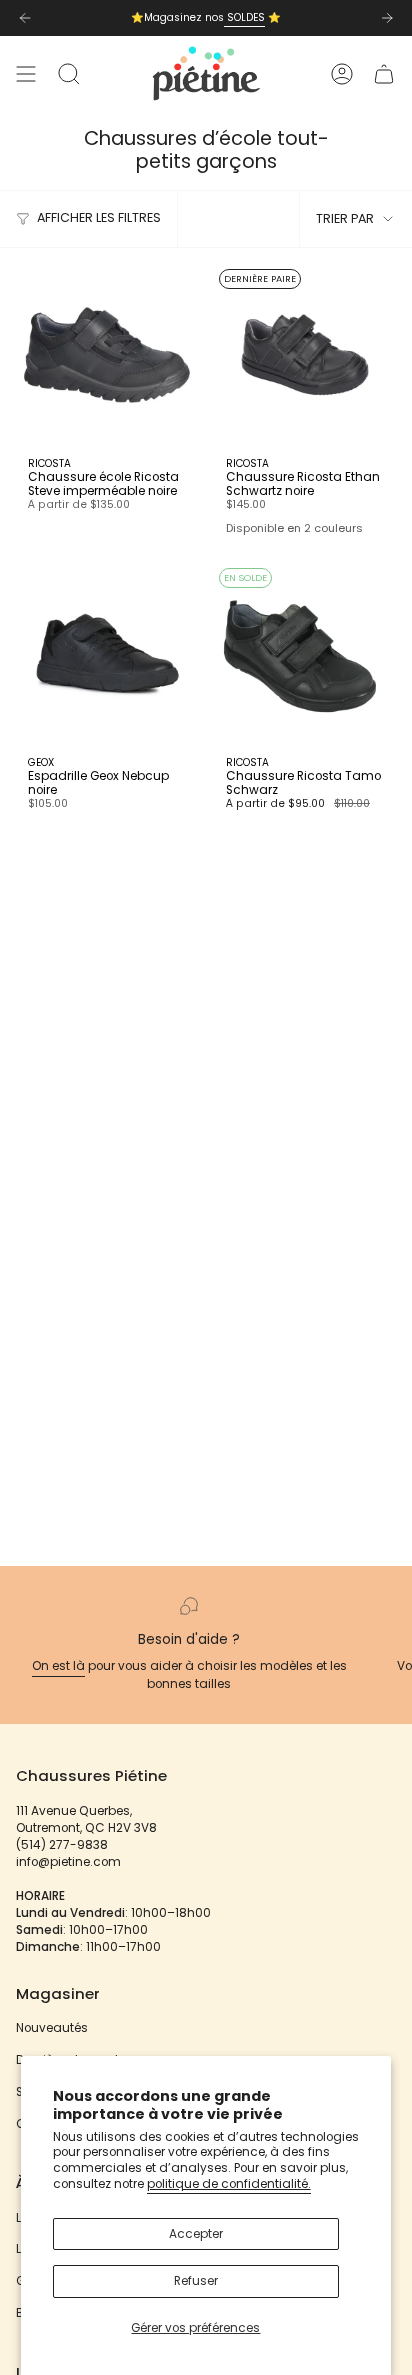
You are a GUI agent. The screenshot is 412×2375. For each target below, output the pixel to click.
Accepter (196, 2234)
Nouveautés (52, 2028)
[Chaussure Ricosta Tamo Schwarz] (305, 654)
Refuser (196, 2281)
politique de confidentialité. (229, 2184)
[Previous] (25, 18)
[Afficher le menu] (26, 73)
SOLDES (244, 17)
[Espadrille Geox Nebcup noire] (107, 654)
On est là (58, 1666)
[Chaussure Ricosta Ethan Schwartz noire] (305, 355)
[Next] (387, 18)
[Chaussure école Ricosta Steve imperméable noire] (107, 355)
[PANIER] (384, 73)
